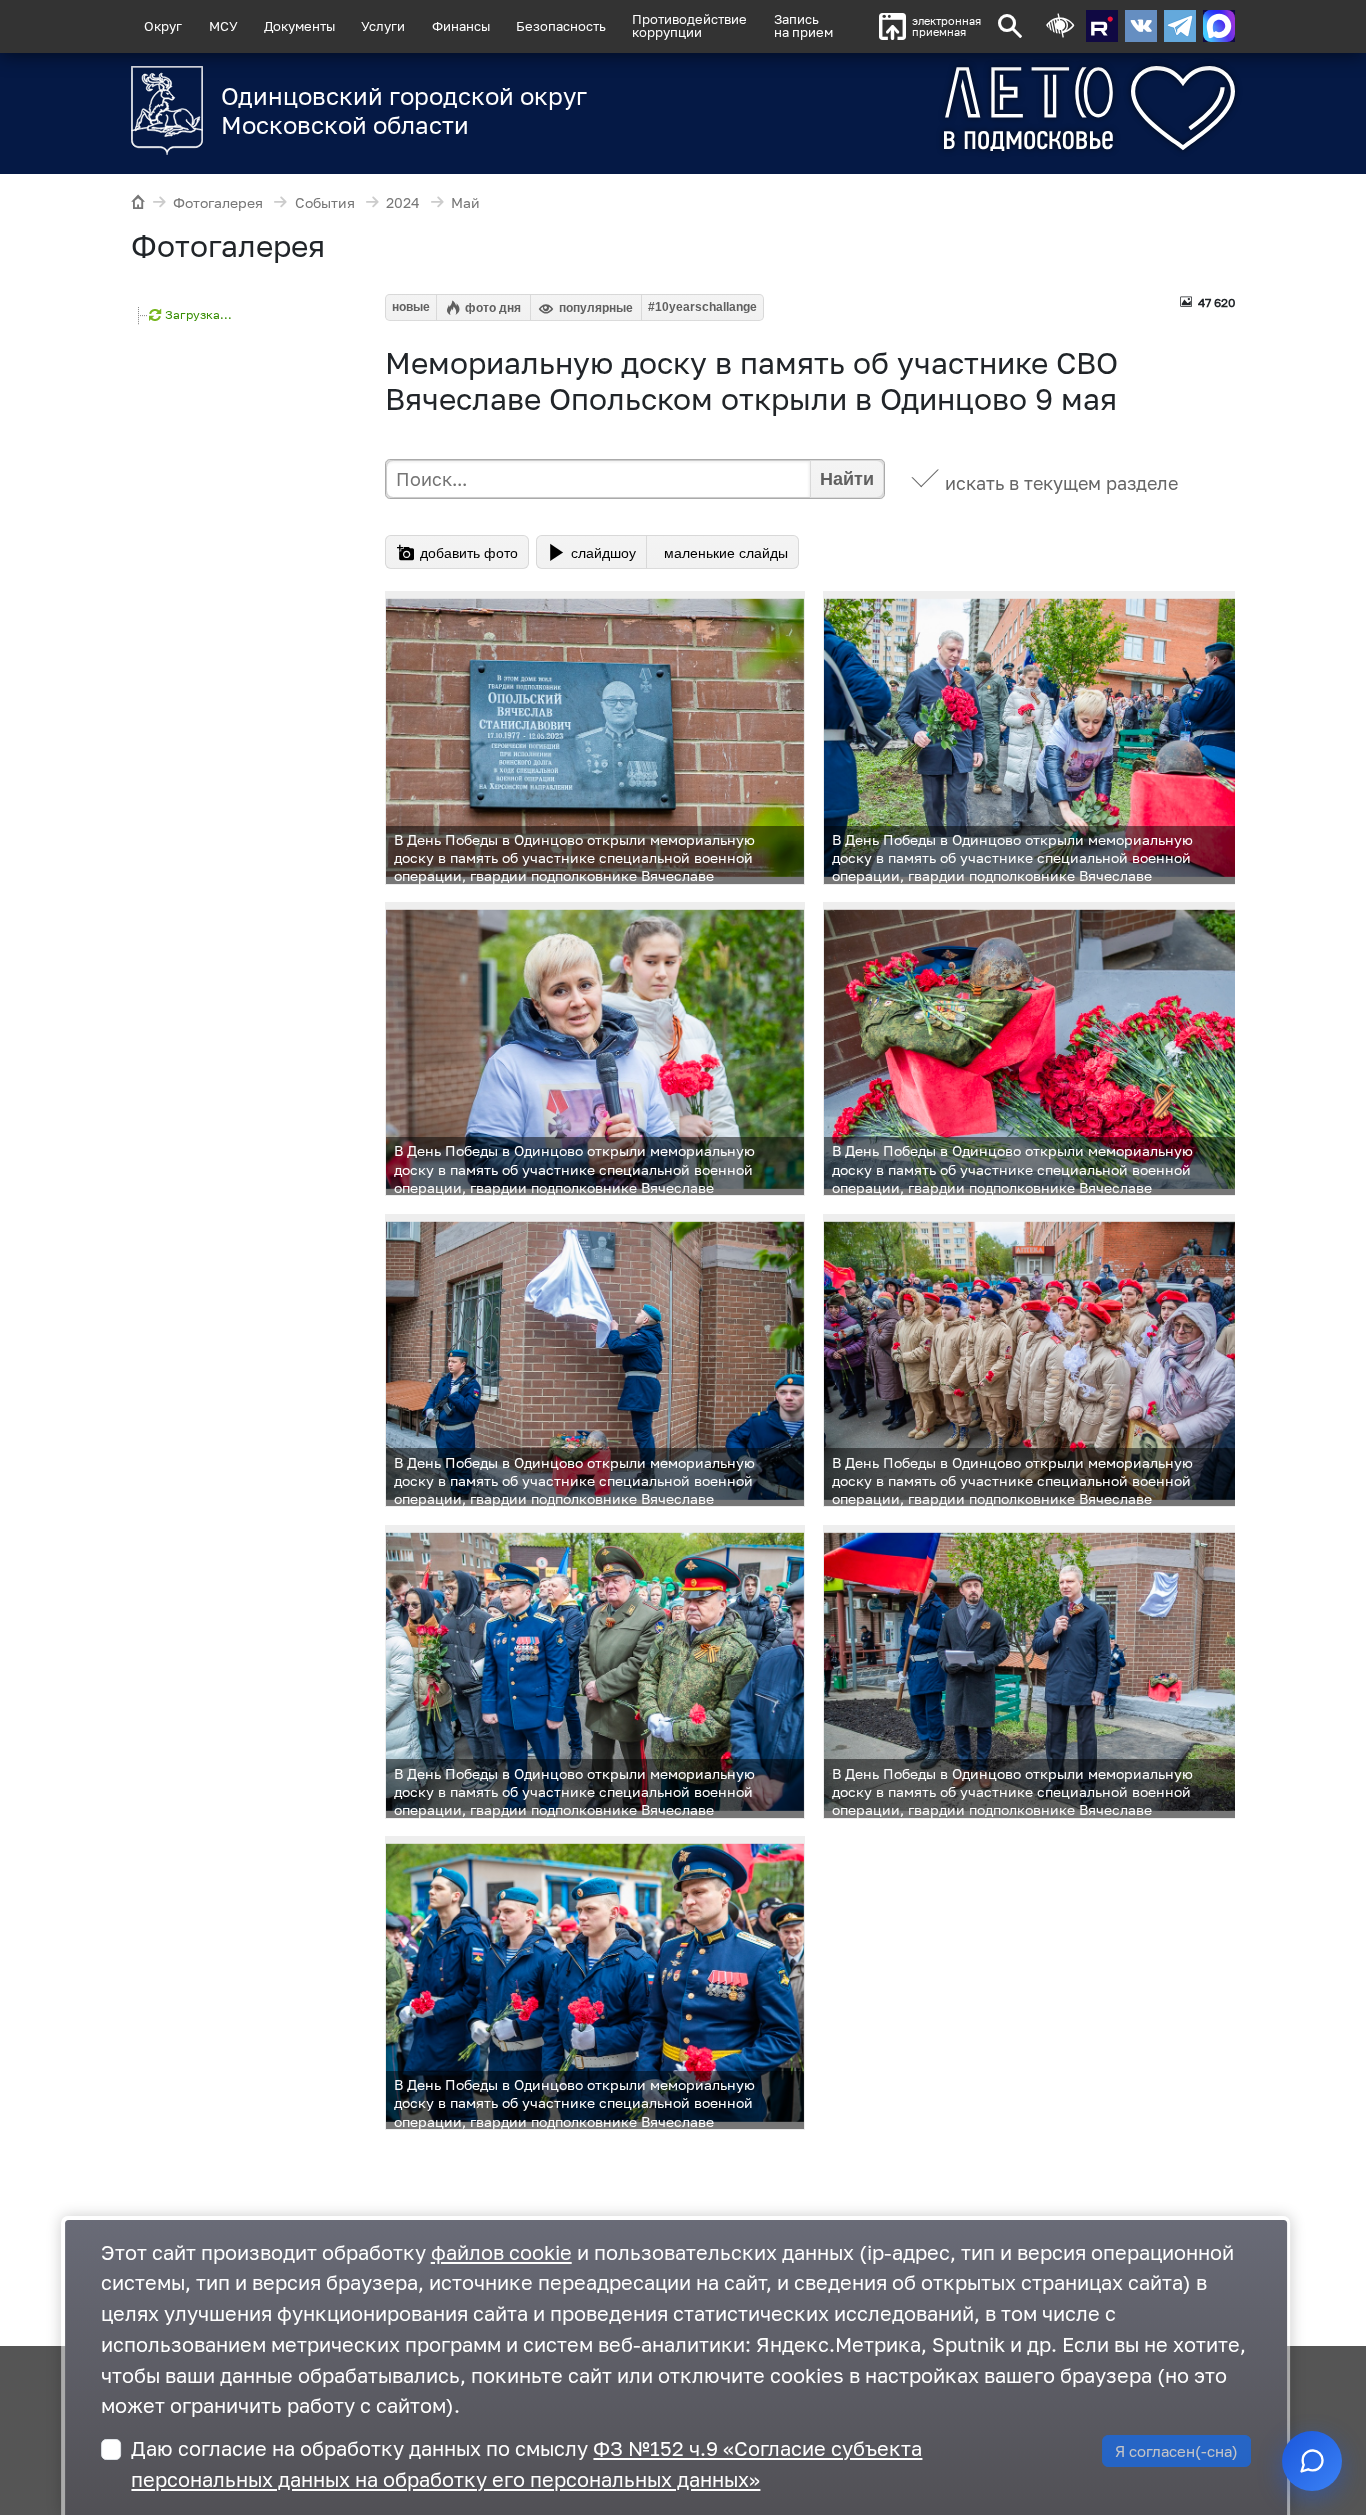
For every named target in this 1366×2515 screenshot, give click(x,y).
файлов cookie (501, 2252)
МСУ (223, 26)
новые (411, 307)
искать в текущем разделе (1061, 483)
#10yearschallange (702, 307)
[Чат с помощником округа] (1312, 2461)
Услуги (383, 26)
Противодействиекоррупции (689, 25)
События (325, 202)
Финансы (461, 26)
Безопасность (561, 26)
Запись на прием (803, 25)
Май (465, 202)
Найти (847, 479)
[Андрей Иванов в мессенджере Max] (1219, 26)
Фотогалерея (218, 202)
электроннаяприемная (946, 26)
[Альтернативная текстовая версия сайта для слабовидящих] (1060, 26)
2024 (403, 202)
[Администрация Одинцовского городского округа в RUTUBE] (1102, 26)
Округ (163, 26)
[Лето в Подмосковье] (1015, 108)
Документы (299, 26)
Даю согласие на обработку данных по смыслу (526, 2464)
